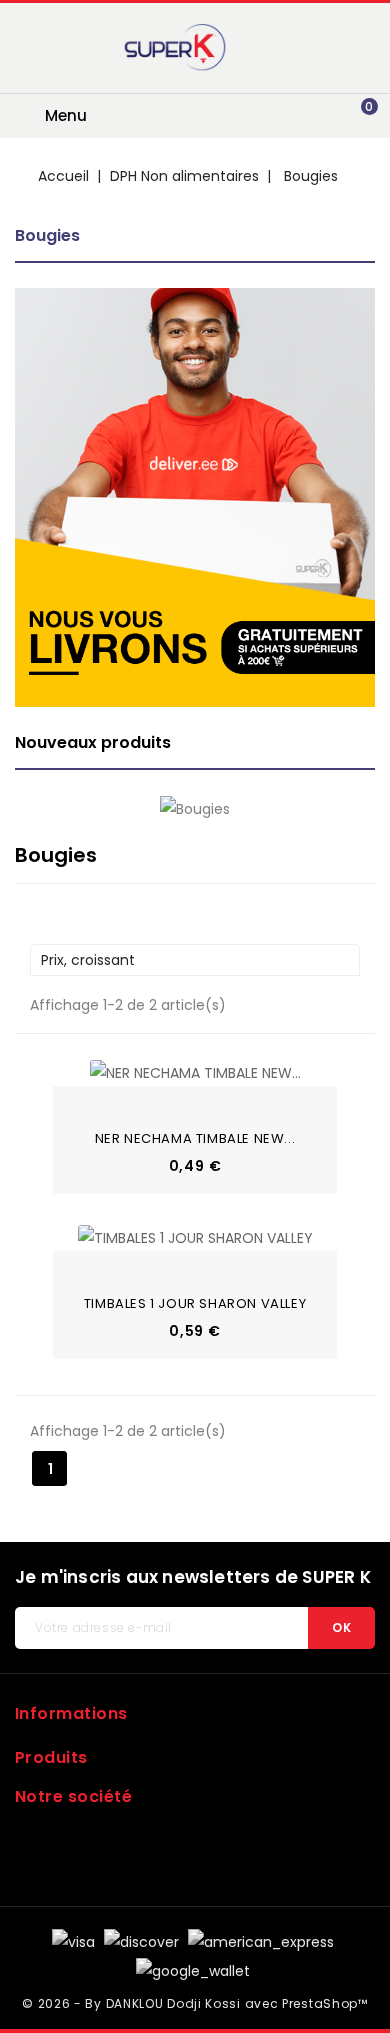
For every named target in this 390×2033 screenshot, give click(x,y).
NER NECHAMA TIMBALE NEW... (195, 1138)
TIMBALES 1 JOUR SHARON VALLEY (195, 1303)
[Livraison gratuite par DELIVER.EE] (195, 497)
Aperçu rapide (80, 1070)
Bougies (47, 235)
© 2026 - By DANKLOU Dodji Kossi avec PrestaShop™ (195, 2003)
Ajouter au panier (80, 1101)
